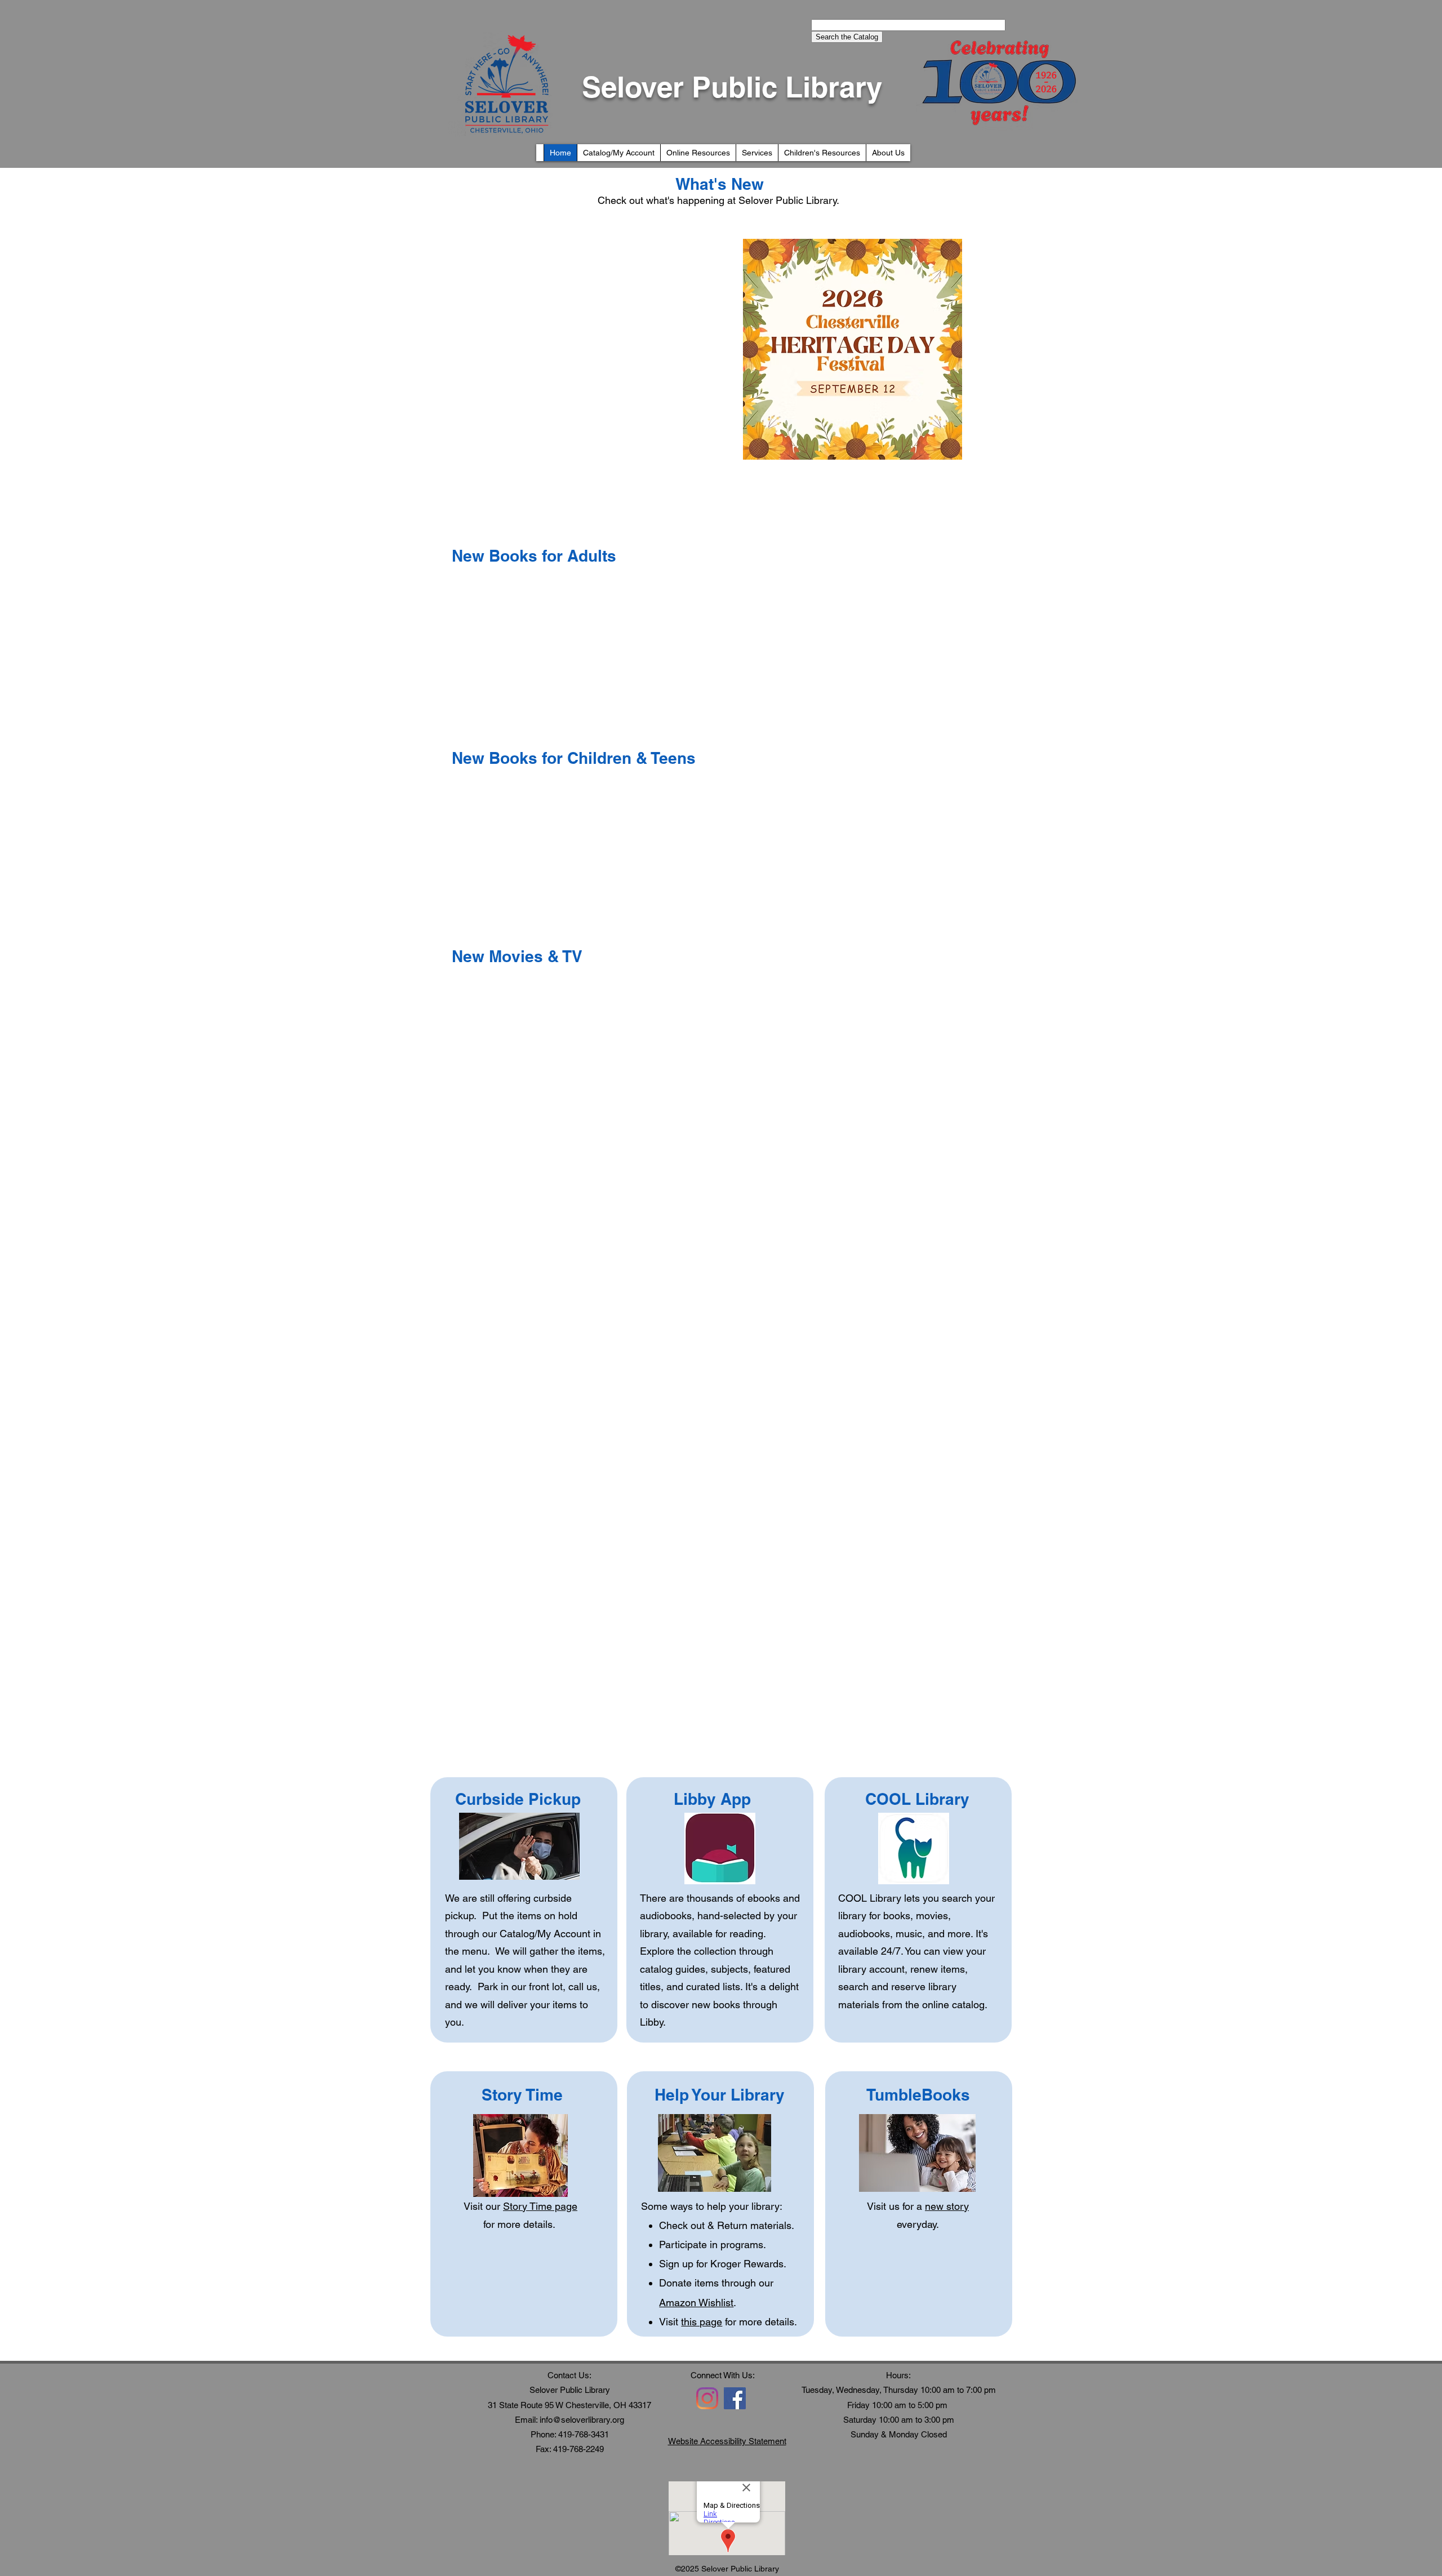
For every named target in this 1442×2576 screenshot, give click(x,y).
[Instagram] (707, 2398)
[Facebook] (735, 2398)
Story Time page (540, 2206)
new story (947, 2206)
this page (702, 2322)
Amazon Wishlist (696, 2303)
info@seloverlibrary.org (582, 2420)
